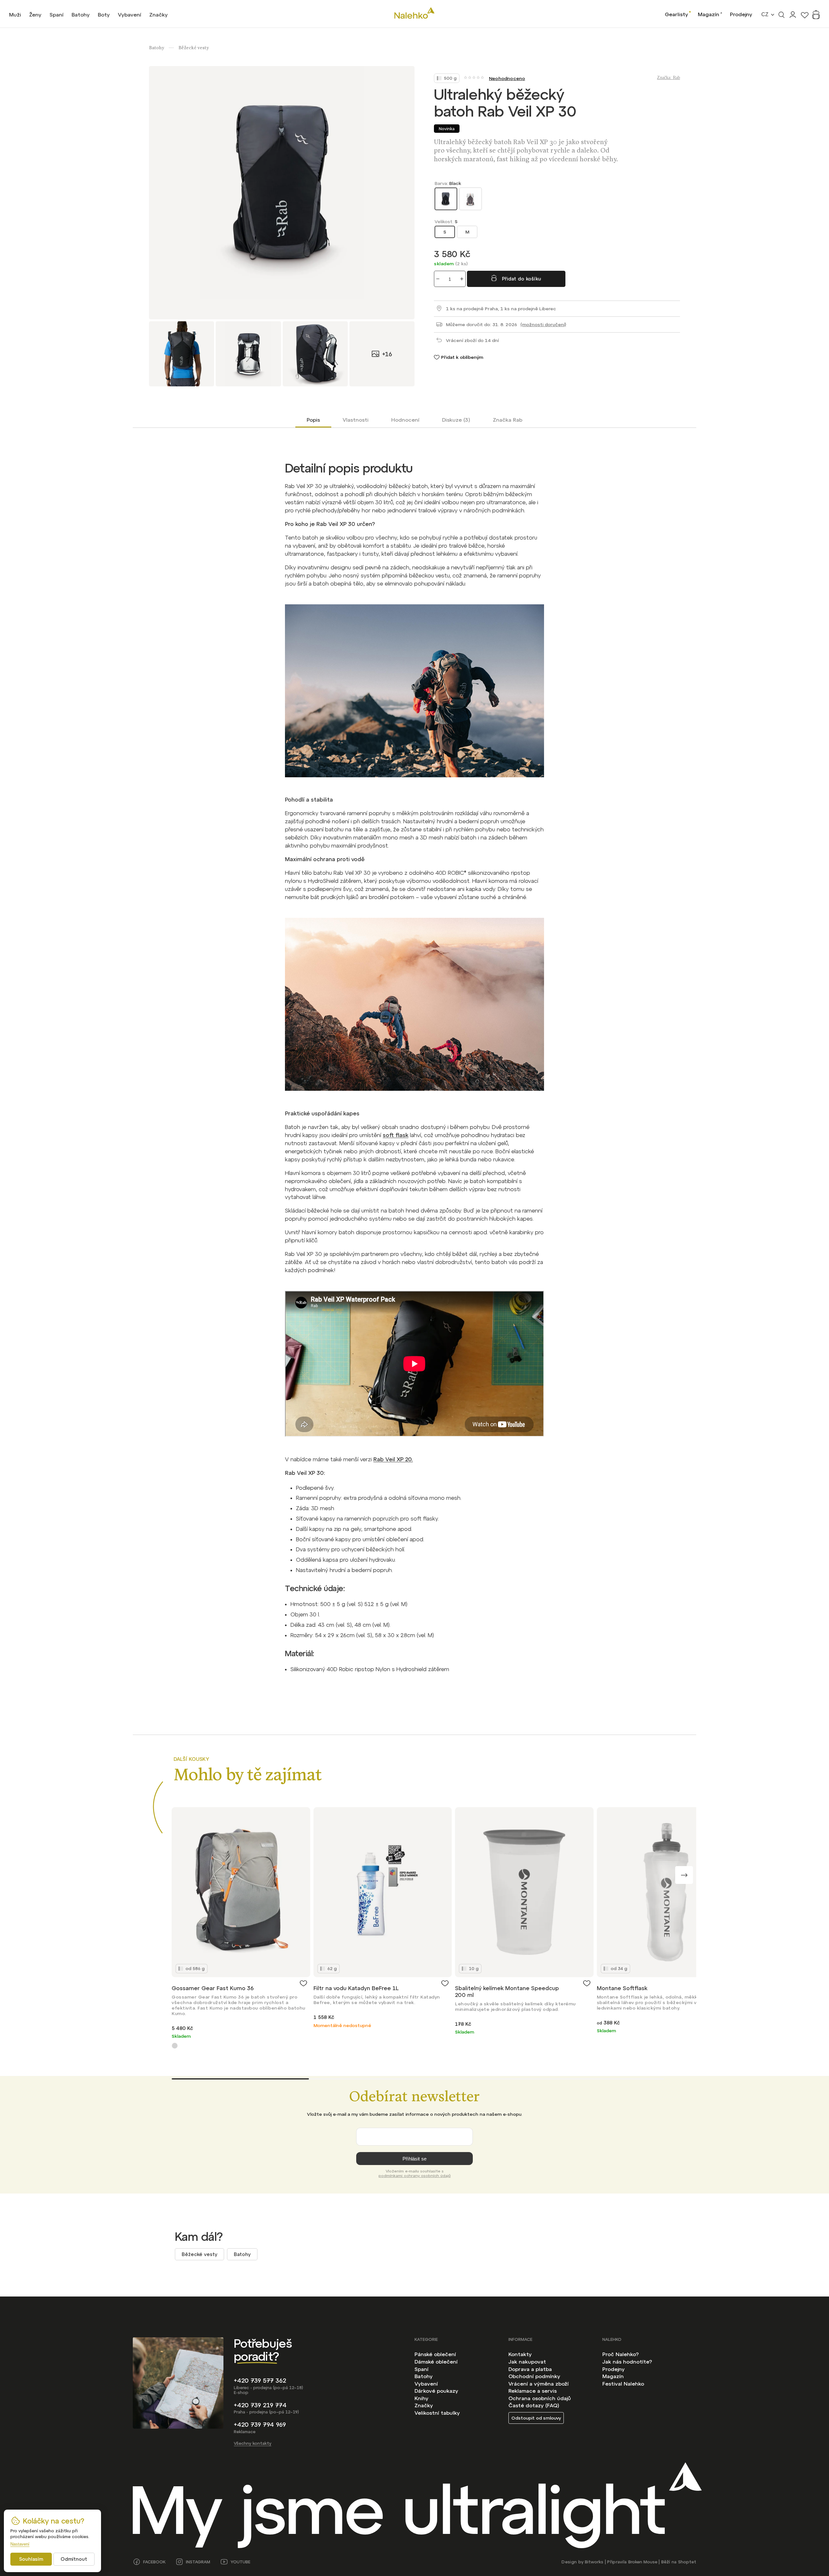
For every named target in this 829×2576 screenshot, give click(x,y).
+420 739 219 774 (260, 2405)
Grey (175, 2046)
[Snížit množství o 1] (438, 279)
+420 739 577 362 (260, 2381)
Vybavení (426, 2384)
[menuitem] (15, 15)
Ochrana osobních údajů (540, 2398)
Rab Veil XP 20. (393, 1459)
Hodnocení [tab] (405, 420)
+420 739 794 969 (260, 2425)
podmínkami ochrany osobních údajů (415, 2176)
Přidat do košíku (522, 279)
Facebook (154, 2562)
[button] (684, 1875)
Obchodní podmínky (534, 2376)
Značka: (669, 78)
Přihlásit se (414, 2159)
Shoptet (687, 2562)
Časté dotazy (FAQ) (534, 2405)
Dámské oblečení (436, 2362)
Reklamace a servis (533, 2391)
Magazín (709, 14)
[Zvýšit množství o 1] (462, 279)
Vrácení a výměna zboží (539, 2384)
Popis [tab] (313, 420)
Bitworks (594, 2562)
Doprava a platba (530, 2369)
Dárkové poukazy (436, 2391)
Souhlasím (31, 2559)
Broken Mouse (643, 2562)
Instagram (198, 2562)
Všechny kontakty (253, 2443)
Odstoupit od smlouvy (536, 2418)
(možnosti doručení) (543, 325)
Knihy (421, 2398)
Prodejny (741, 14)
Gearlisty (676, 14)
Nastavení (20, 2544)
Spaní (421, 2369)
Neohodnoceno (507, 78)
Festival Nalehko (623, 2384)
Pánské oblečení (435, 2354)
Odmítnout (74, 2559)
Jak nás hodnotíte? (627, 2362)
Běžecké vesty (199, 2254)
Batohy (242, 2254)
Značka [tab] (508, 420)
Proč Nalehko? (620, 2354)
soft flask (396, 1135)
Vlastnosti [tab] (356, 420)
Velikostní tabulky (437, 2413)
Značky (424, 2405)
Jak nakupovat (527, 2362)
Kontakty (520, 2354)
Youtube (240, 2562)
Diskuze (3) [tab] (456, 420)
